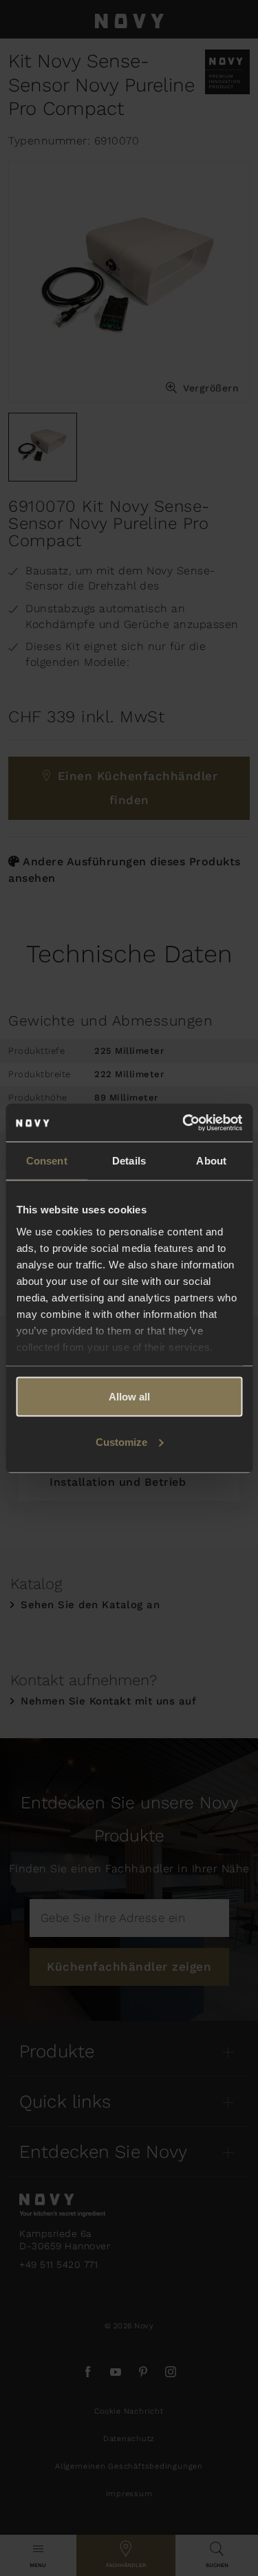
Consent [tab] (47, 1161)
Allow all (129, 1397)
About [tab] (211, 1161)
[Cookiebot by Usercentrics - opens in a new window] (184, 1123)
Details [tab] (129, 1161)
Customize (121, 1441)
